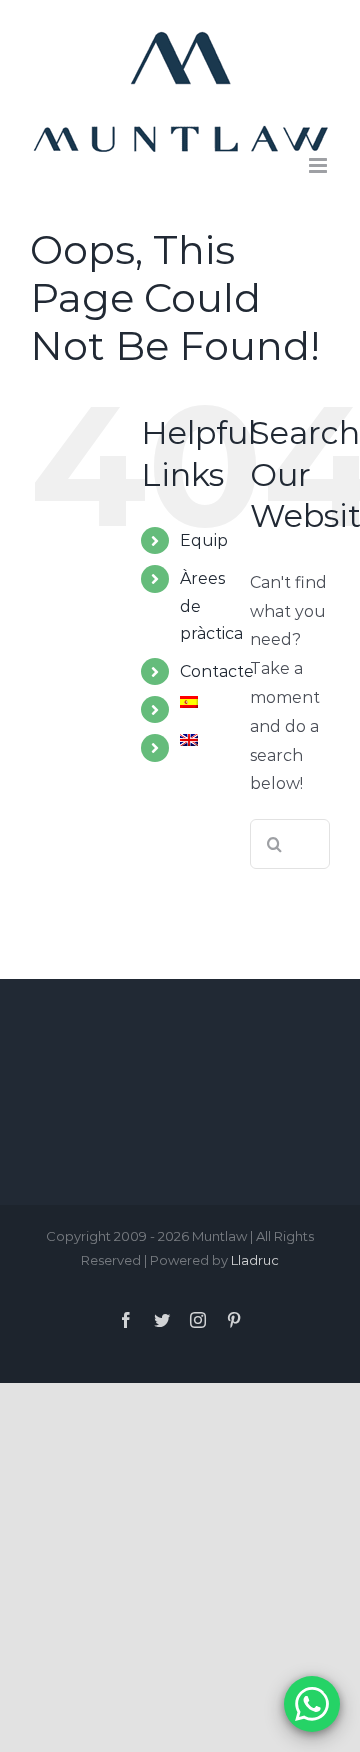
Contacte (217, 671)
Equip (204, 540)
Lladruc (255, 1260)
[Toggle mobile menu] (319, 165)
